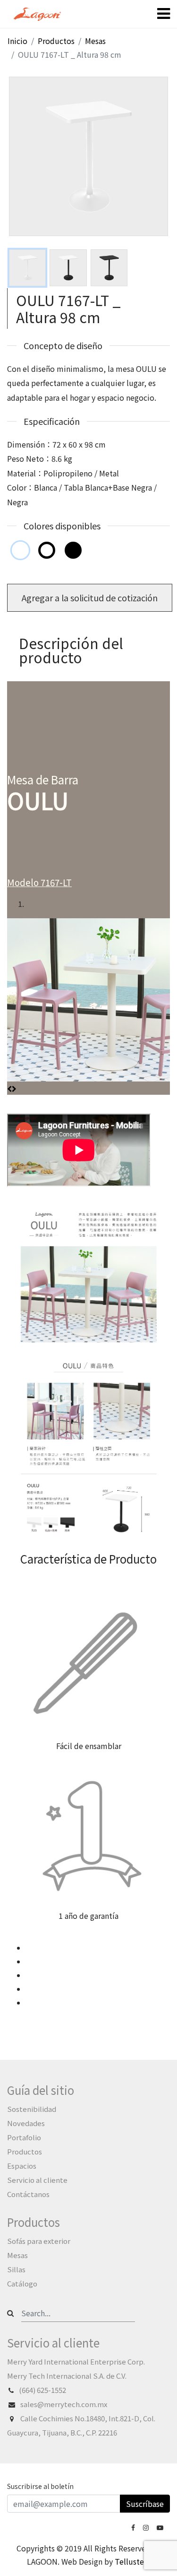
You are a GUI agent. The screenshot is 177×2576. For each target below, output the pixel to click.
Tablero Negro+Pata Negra (73, 550)
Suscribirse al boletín (40, 2486)
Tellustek (131, 2561)
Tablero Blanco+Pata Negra (47, 550)
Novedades (26, 2123)
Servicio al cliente (37, 2180)
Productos (25, 2151)
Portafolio (24, 2137)
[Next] (14, 1088)
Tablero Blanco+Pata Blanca (20, 550)
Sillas (16, 2269)
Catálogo (22, 2283)
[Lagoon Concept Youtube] (161, 2527)
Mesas (17, 2255)
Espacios (22, 2166)
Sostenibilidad (32, 2109)
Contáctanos (28, 2194)
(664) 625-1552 (42, 2390)
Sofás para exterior (39, 2241)
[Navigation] (164, 14)
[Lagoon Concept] (134, 2527)
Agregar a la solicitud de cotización (90, 598)
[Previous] (9, 1088)
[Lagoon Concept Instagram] (147, 2527)
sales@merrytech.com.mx (64, 2404)
